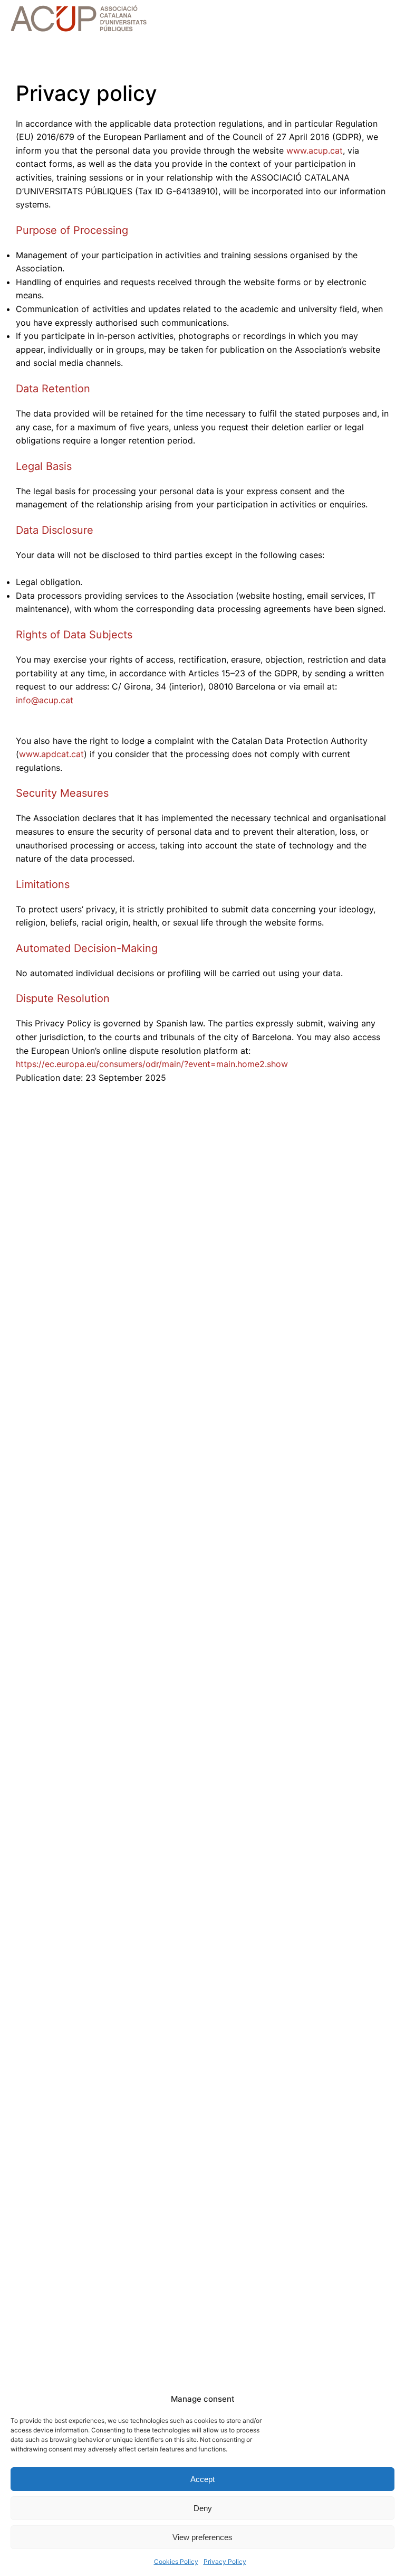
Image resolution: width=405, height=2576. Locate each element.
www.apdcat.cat (51, 754)
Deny (203, 2508)
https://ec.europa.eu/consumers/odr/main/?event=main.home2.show (152, 1064)
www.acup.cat (315, 150)
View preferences (202, 2537)
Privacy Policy (225, 2561)
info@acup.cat (45, 700)
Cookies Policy (176, 2561)
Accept (202, 2479)
